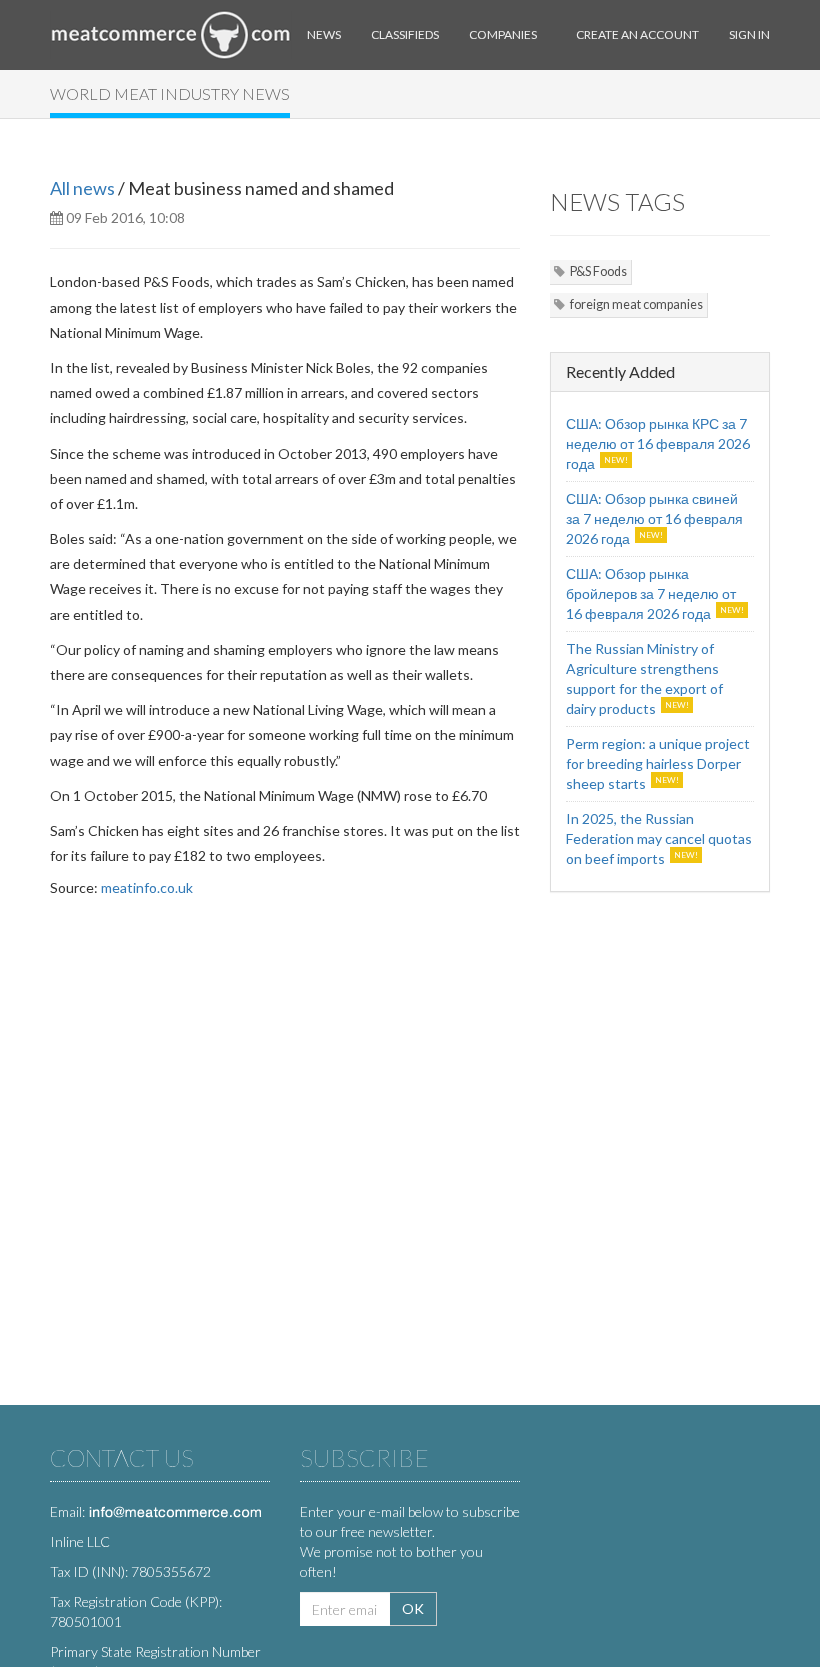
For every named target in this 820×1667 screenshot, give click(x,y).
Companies (503, 34)
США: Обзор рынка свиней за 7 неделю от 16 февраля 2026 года (654, 518)
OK (413, 1608)
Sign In (749, 34)
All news (82, 188)
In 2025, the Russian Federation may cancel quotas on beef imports (659, 838)
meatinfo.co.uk (147, 887)
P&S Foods (598, 271)
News (324, 34)
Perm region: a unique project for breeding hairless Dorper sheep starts (658, 763)
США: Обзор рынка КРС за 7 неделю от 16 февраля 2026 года (658, 443)
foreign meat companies (636, 304)
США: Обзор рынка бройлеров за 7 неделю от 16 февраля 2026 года (651, 593)
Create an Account (637, 34)
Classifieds (405, 34)
